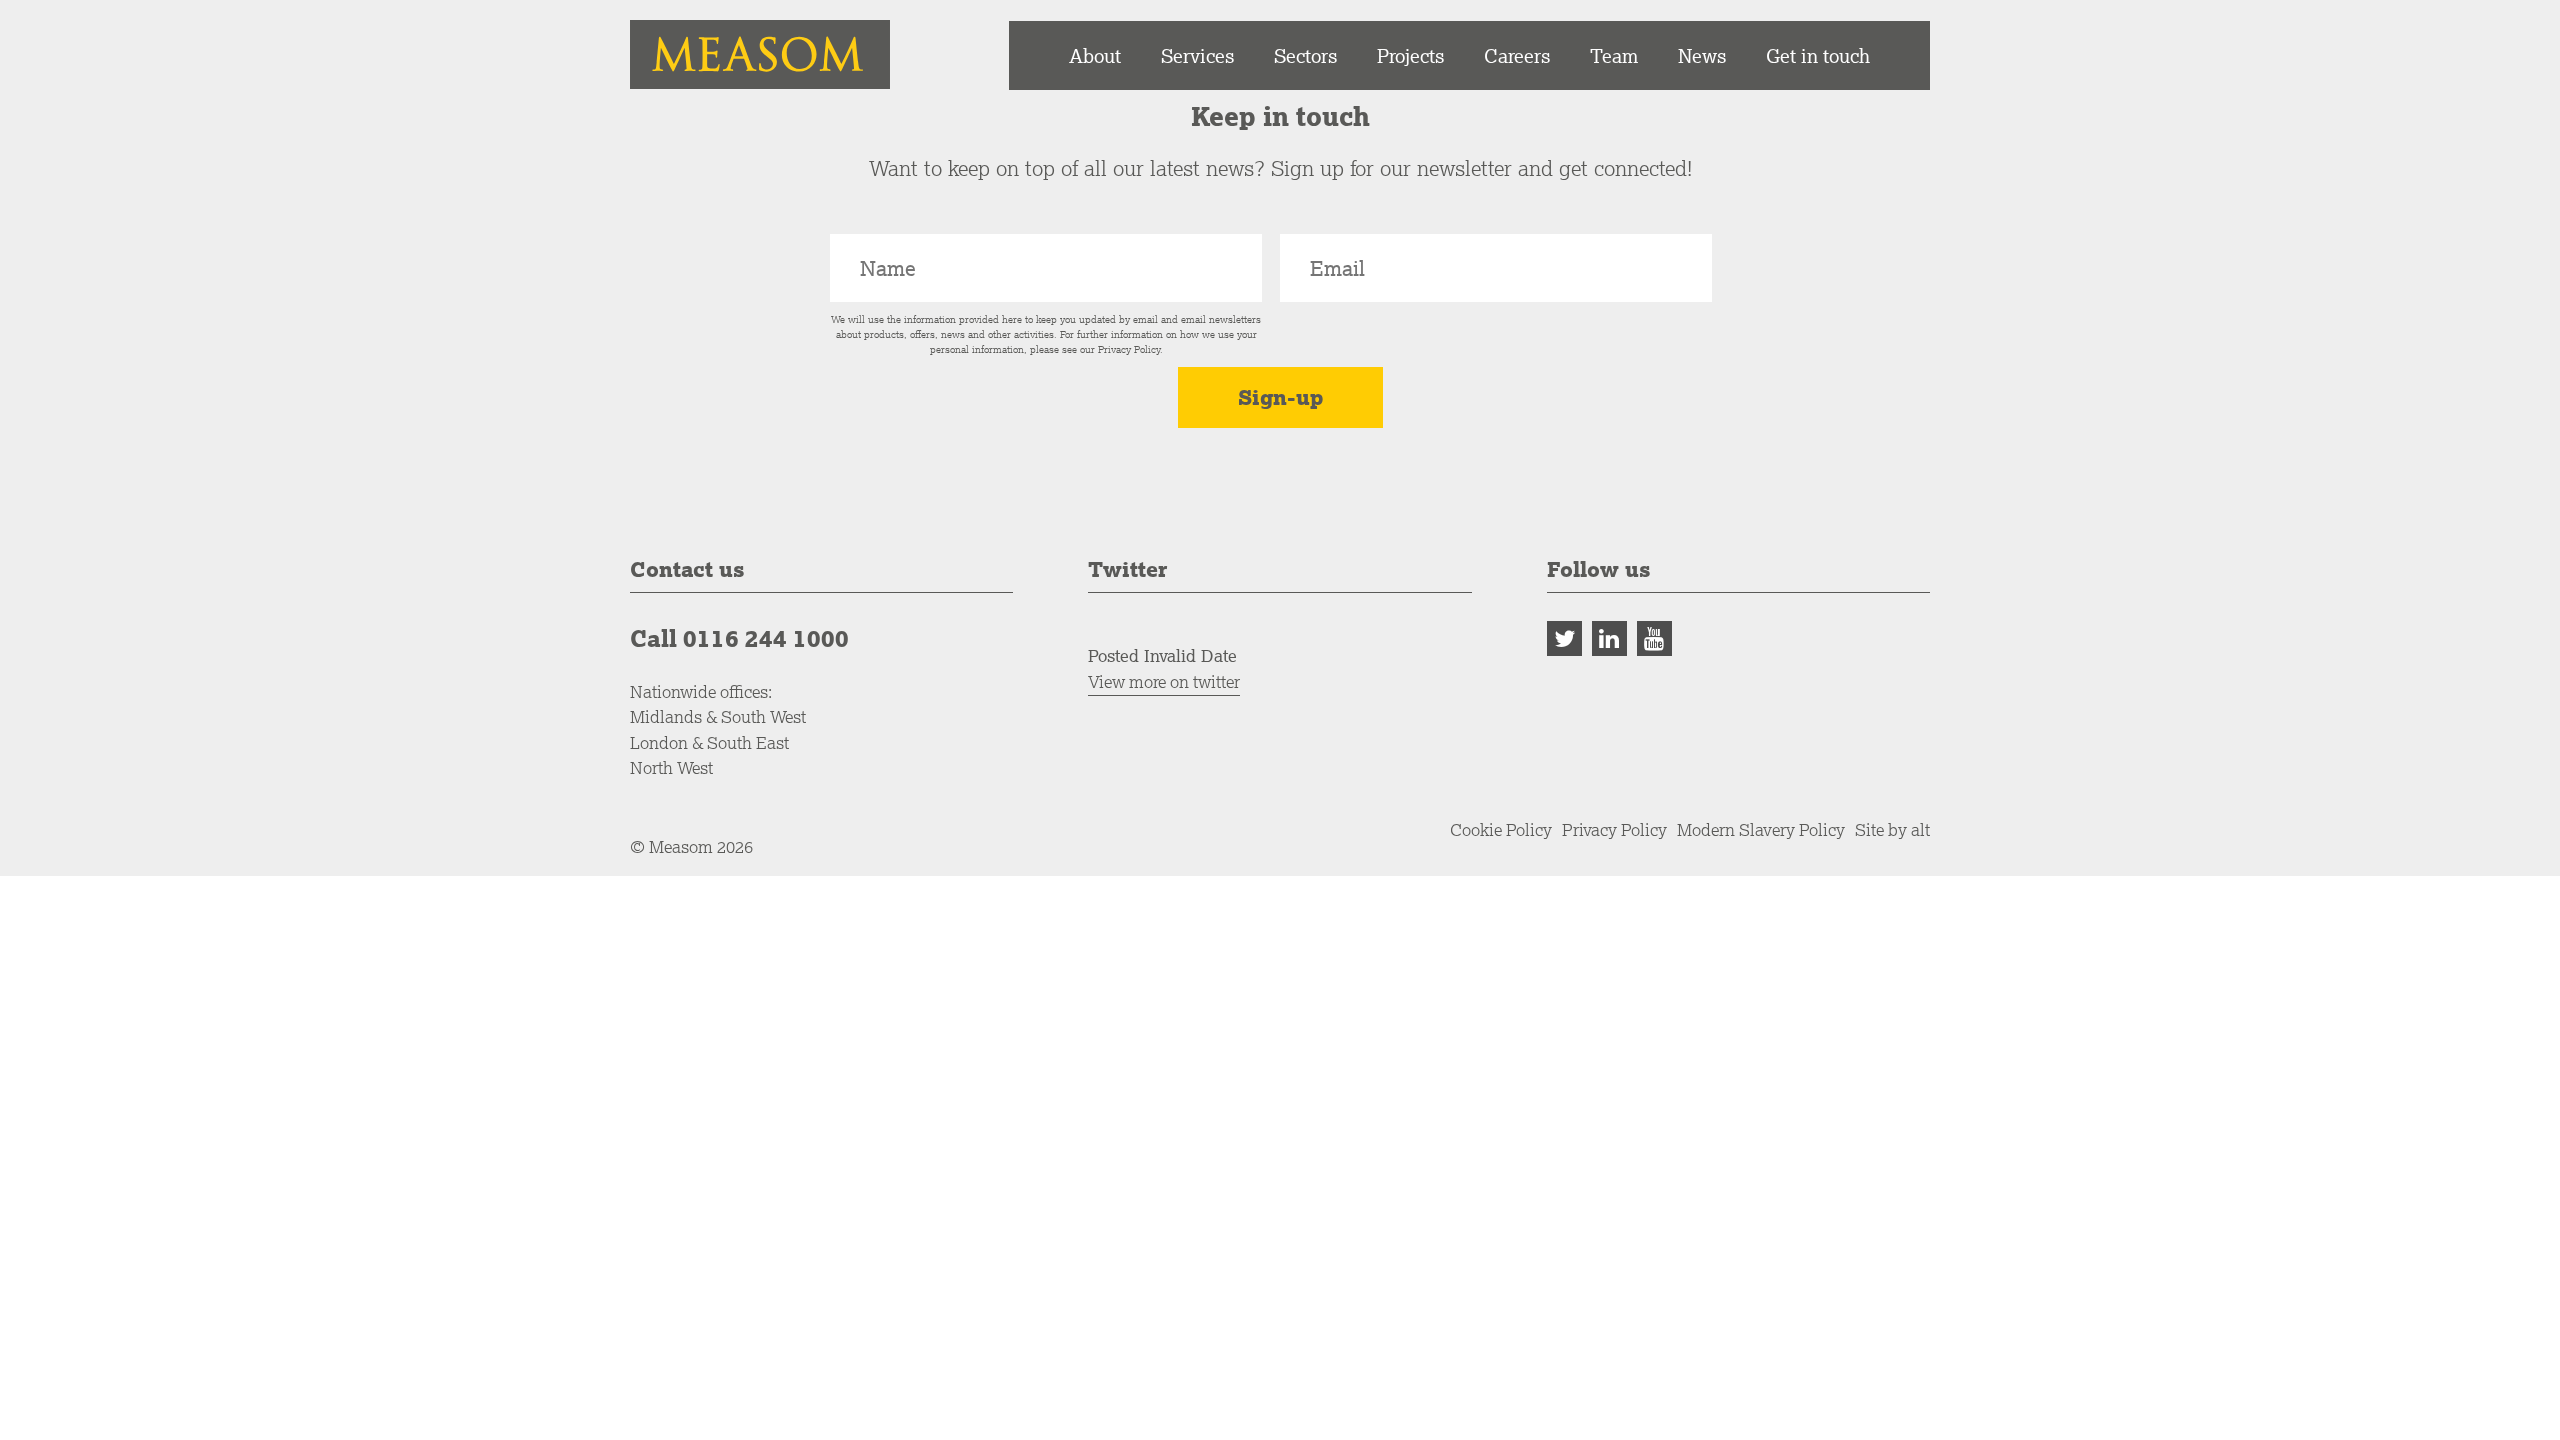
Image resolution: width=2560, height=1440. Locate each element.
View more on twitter (1164, 681)
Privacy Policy (1129, 349)
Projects (1410, 55)
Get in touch (1818, 55)
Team (1614, 55)
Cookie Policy (1501, 829)
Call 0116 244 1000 (739, 638)
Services (1197, 55)
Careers (1517, 55)
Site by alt (1892, 829)
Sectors (1305, 55)
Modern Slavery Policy (1761, 829)
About (1095, 55)
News (1702, 55)
